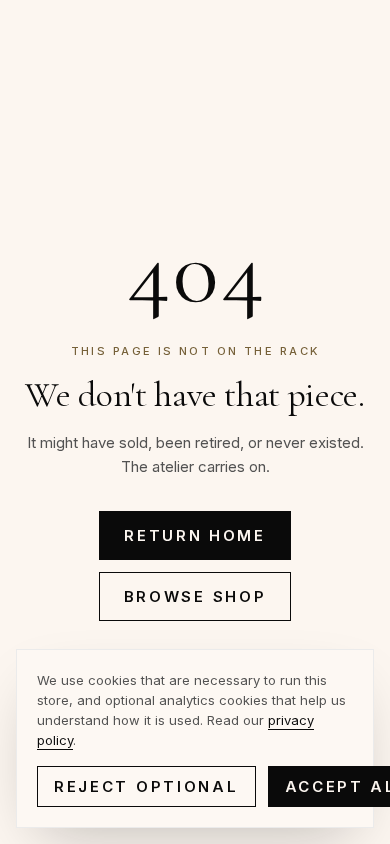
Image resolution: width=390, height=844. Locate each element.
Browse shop (195, 596)
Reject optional (146, 786)
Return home (195, 535)
